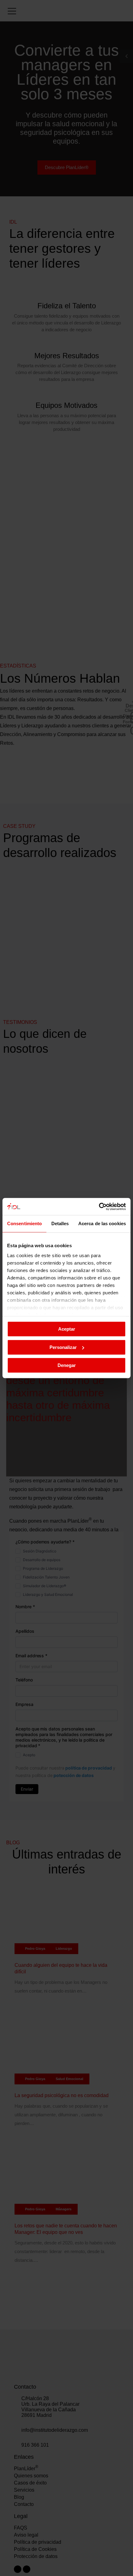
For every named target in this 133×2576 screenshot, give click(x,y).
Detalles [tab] (60, 1223)
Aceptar (67, 1329)
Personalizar (63, 1347)
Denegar (67, 1365)
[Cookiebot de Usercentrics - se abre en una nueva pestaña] (99, 1207)
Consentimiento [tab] (24, 1223)
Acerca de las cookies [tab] (102, 1223)
